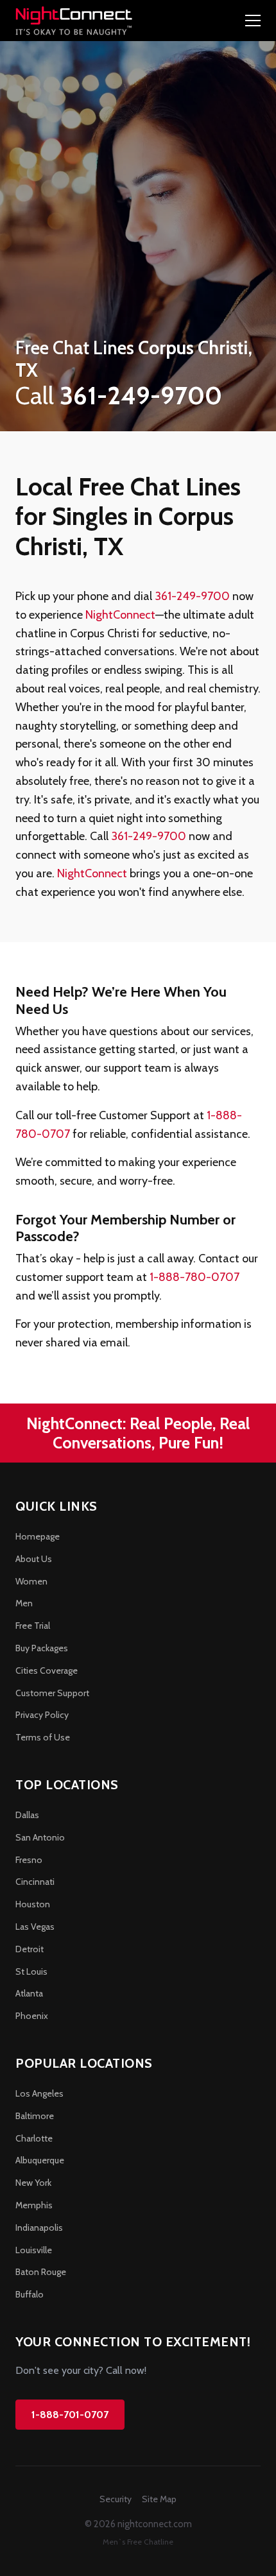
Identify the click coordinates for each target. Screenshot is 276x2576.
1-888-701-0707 (70, 2415)
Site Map (159, 2499)
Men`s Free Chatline (138, 2542)
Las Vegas (35, 1927)
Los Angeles (39, 2093)
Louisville (34, 2250)
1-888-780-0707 (194, 1277)
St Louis (31, 1971)
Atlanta (29, 1993)
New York (33, 2183)
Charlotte (34, 2138)
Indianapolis (39, 2228)
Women (31, 1581)
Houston (33, 1904)
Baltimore (35, 2116)
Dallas (27, 1815)
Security (116, 2499)
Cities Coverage (47, 1670)
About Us (34, 1559)
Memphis (34, 2205)
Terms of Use (43, 1737)
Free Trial (33, 1626)
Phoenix (32, 2016)
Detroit (30, 1949)
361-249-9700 (192, 596)
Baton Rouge (41, 2272)
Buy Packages (42, 1648)
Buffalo (30, 2294)
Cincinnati (35, 1882)
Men (24, 1603)
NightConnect (120, 615)
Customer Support (52, 1693)
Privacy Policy (42, 1715)
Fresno (29, 1860)
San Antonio (40, 1837)
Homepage (38, 1536)
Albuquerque (40, 2160)
